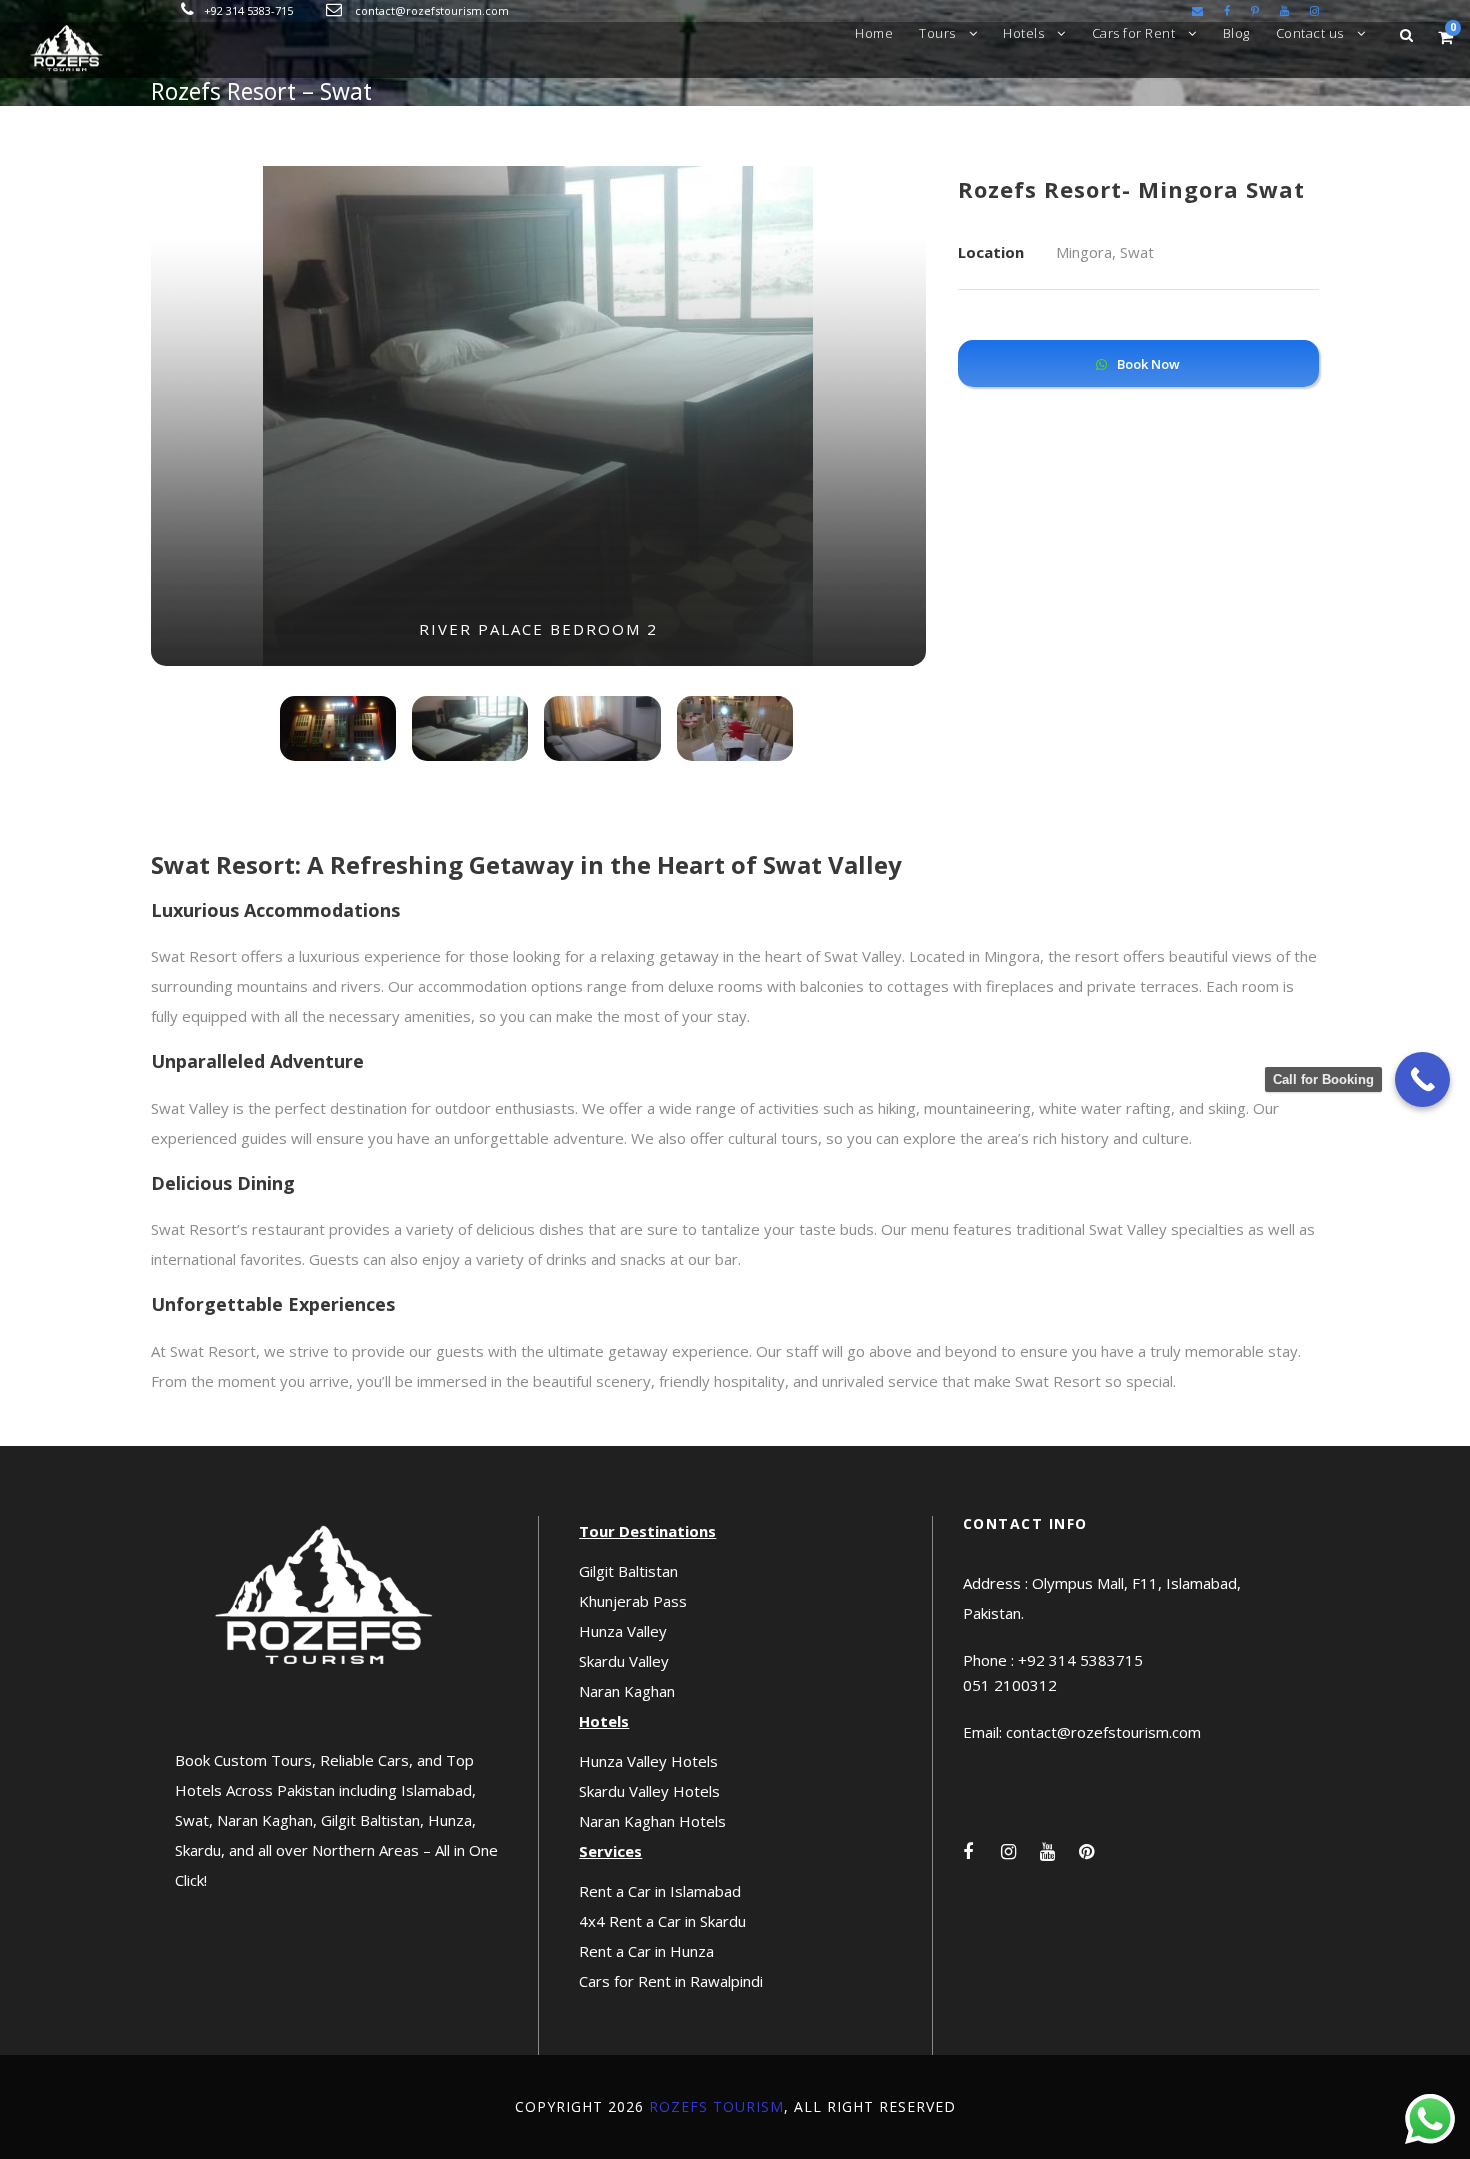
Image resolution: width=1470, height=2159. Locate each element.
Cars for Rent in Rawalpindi (671, 1981)
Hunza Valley (623, 1631)
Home (874, 33)
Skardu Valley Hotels (649, 1791)
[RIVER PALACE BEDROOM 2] (538, 414)
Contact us (1310, 33)
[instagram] (1314, 10)
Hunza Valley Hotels (648, 1761)
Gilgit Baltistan (628, 1571)
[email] (1197, 10)
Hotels (1023, 33)
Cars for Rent (1134, 33)
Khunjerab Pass (633, 1601)
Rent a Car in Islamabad (660, 1891)
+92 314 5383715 (1080, 1660)
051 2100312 (1010, 1685)
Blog (1236, 33)
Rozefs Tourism (716, 2106)
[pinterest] (1255, 10)
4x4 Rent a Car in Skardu (662, 1921)
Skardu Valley (624, 1661)
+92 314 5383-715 (248, 10)
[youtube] (1284, 10)
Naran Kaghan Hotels (652, 1821)
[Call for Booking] (1422, 1079)
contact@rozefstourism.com (432, 10)
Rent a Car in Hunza (646, 1951)
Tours (937, 33)
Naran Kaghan (627, 1691)
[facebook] (1227, 10)
